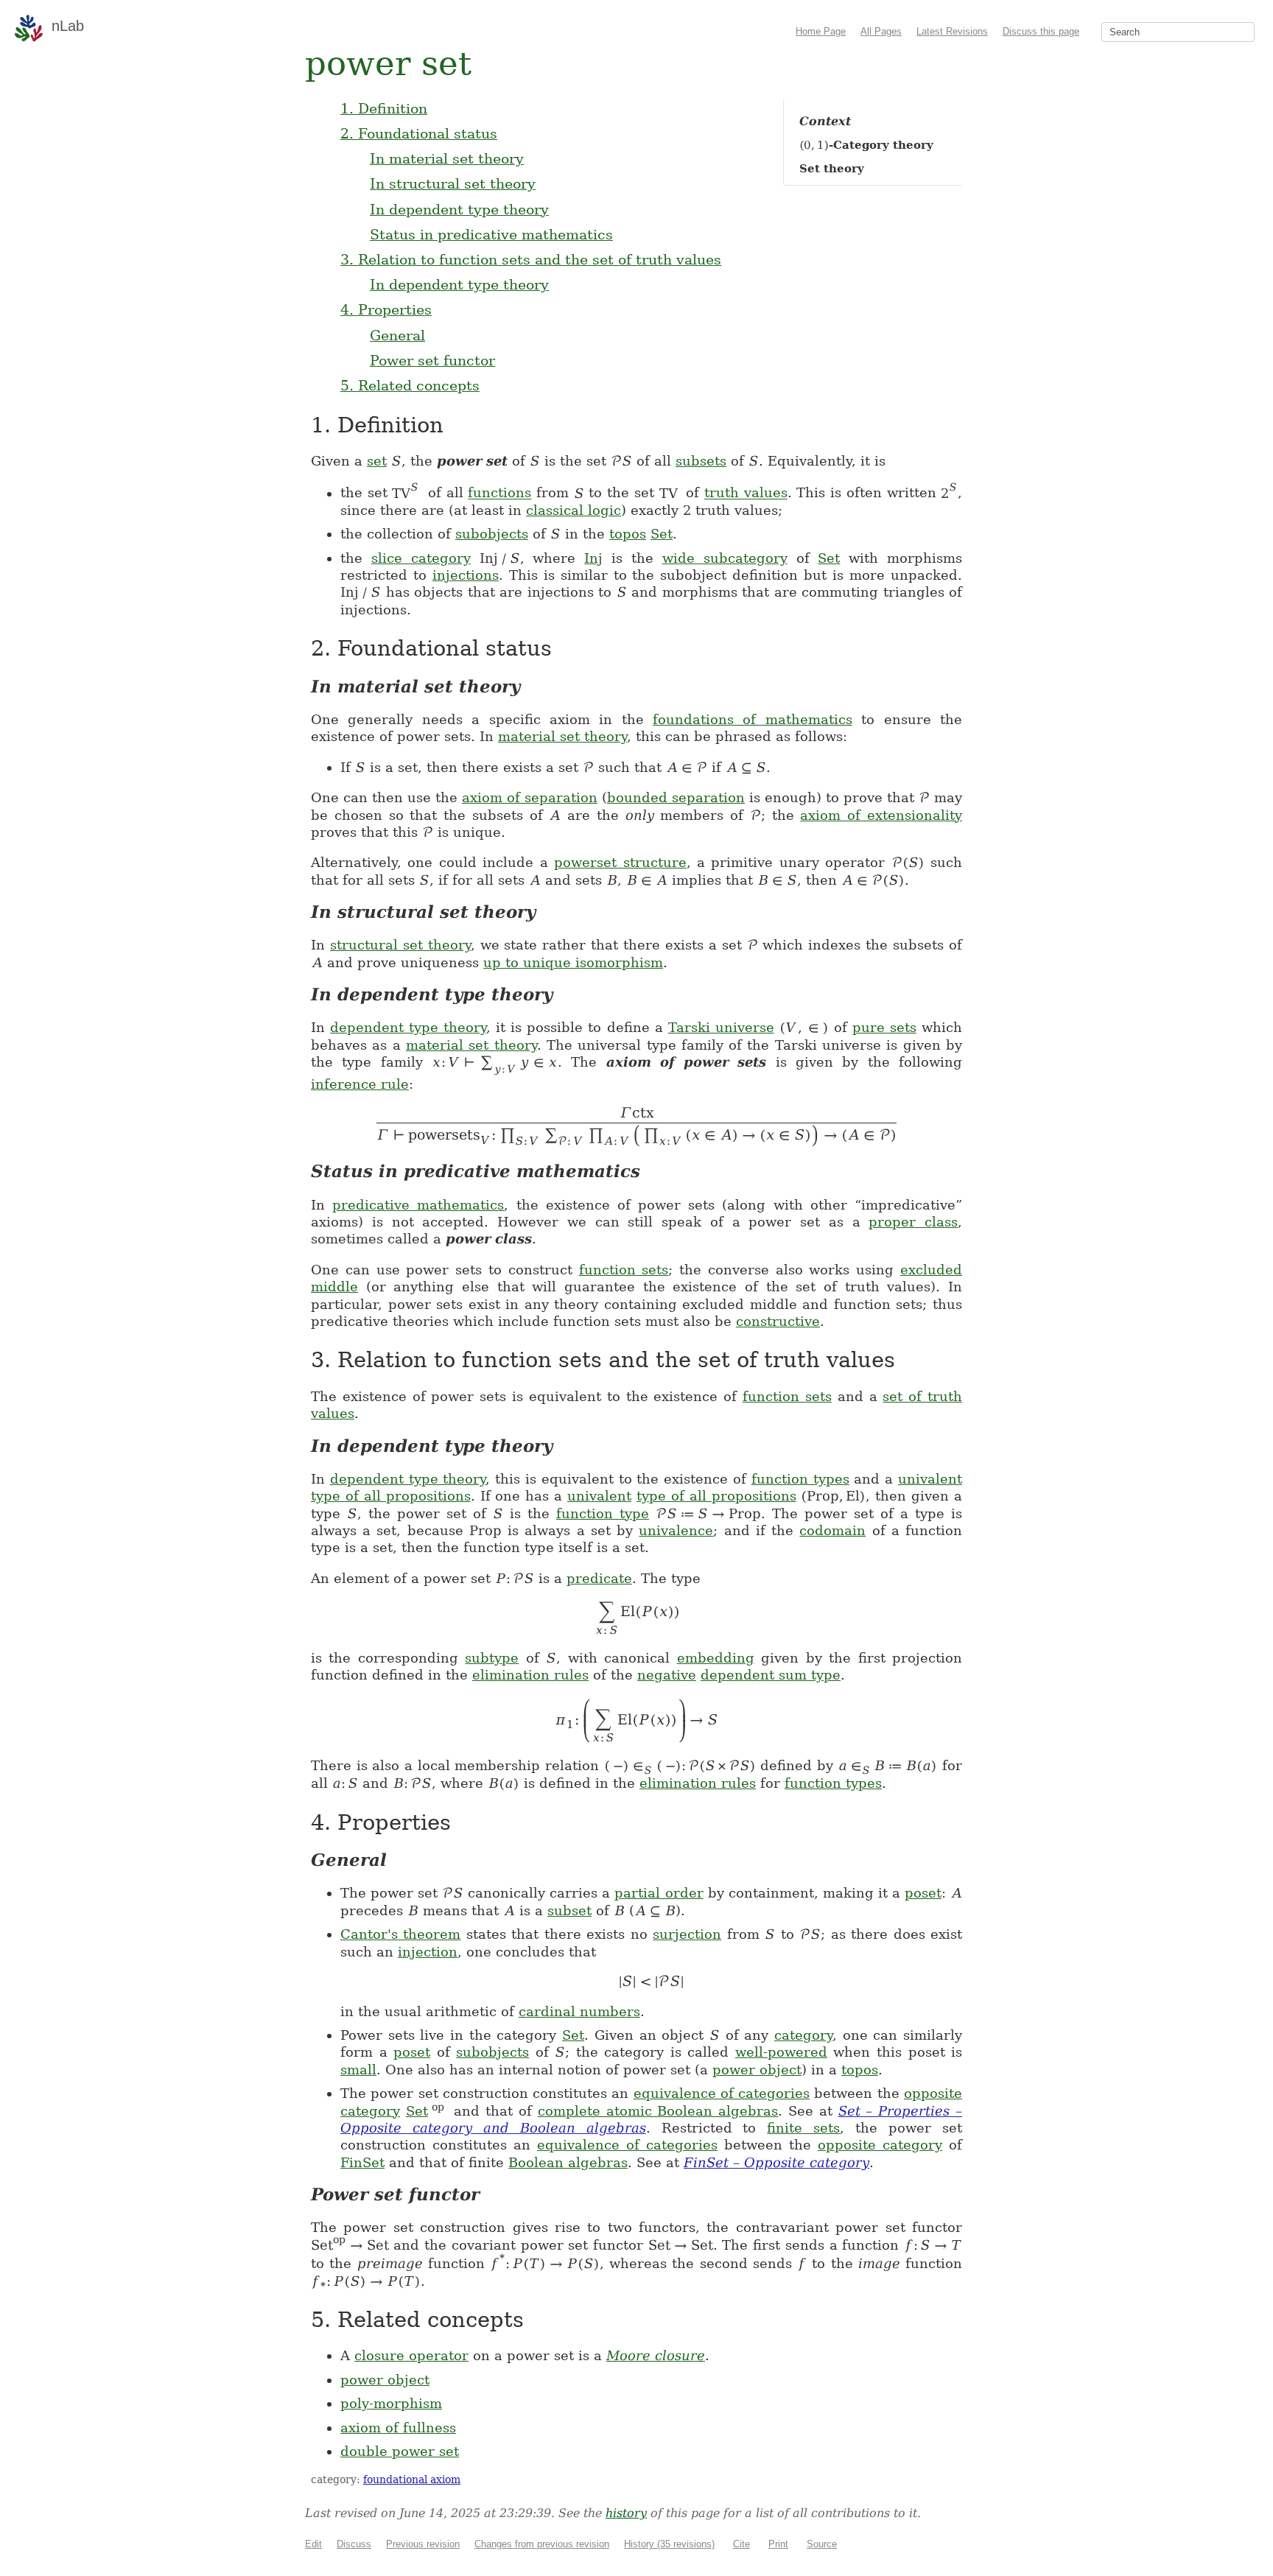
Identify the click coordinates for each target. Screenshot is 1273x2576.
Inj (593, 558)
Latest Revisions (952, 31)
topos (628, 534)
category (803, 2035)
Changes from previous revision (542, 2544)
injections (466, 575)
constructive (778, 1321)
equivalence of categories (722, 2093)
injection (428, 1952)
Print (778, 2544)
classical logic (574, 510)
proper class (913, 1222)
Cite (741, 2544)
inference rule (360, 1084)
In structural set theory (453, 183)
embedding (716, 1658)
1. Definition (384, 108)
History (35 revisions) (669, 2544)
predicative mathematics (418, 1205)
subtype (492, 1658)
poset (923, 1893)
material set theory (562, 736)
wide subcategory (725, 558)
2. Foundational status (419, 133)
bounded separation (676, 797)
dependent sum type (771, 1675)
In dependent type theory (459, 209)
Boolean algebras (568, 2162)
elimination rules (530, 1675)
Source (822, 2544)
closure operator (411, 2355)
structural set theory (400, 945)
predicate (599, 1578)
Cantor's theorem (400, 1934)
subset (569, 1910)
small (358, 2070)
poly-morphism (391, 2403)
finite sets (803, 2128)
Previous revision (423, 2544)
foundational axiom (412, 2480)
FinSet (362, 2162)
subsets (701, 461)
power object (757, 2070)
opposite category (880, 2145)
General (397, 335)
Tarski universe (721, 1027)
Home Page (821, 31)
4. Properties (386, 309)
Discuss (354, 2544)
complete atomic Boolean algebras (658, 2111)
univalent (930, 1479)
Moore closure (656, 2355)
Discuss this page (1041, 31)
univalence (676, 1530)
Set (662, 534)
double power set (400, 2451)
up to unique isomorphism (573, 962)
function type (603, 1513)
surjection (687, 1934)
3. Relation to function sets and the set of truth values (531, 259)
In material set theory (447, 158)
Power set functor (432, 360)
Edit (313, 2544)
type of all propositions (391, 1496)
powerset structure (620, 862)
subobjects (492, 534)
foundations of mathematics (753, 719)
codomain (832, 1530)
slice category (421, 558)
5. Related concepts (410, 385)
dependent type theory (408, 1027)
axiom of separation (530, 797)
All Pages (881, 31)
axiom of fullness (398, 2428)
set (377, 461)
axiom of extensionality (881, 815)
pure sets (884, 1027)
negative (667, 1675)
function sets (624, 1270)
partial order (659, 1893)
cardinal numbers (579, 2011)
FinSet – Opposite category (776, 2162)
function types (800, 1479)
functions (499, 493)
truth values (746, 493)
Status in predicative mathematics (491, 234)
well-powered (781, 2052)
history (626, 2513)
